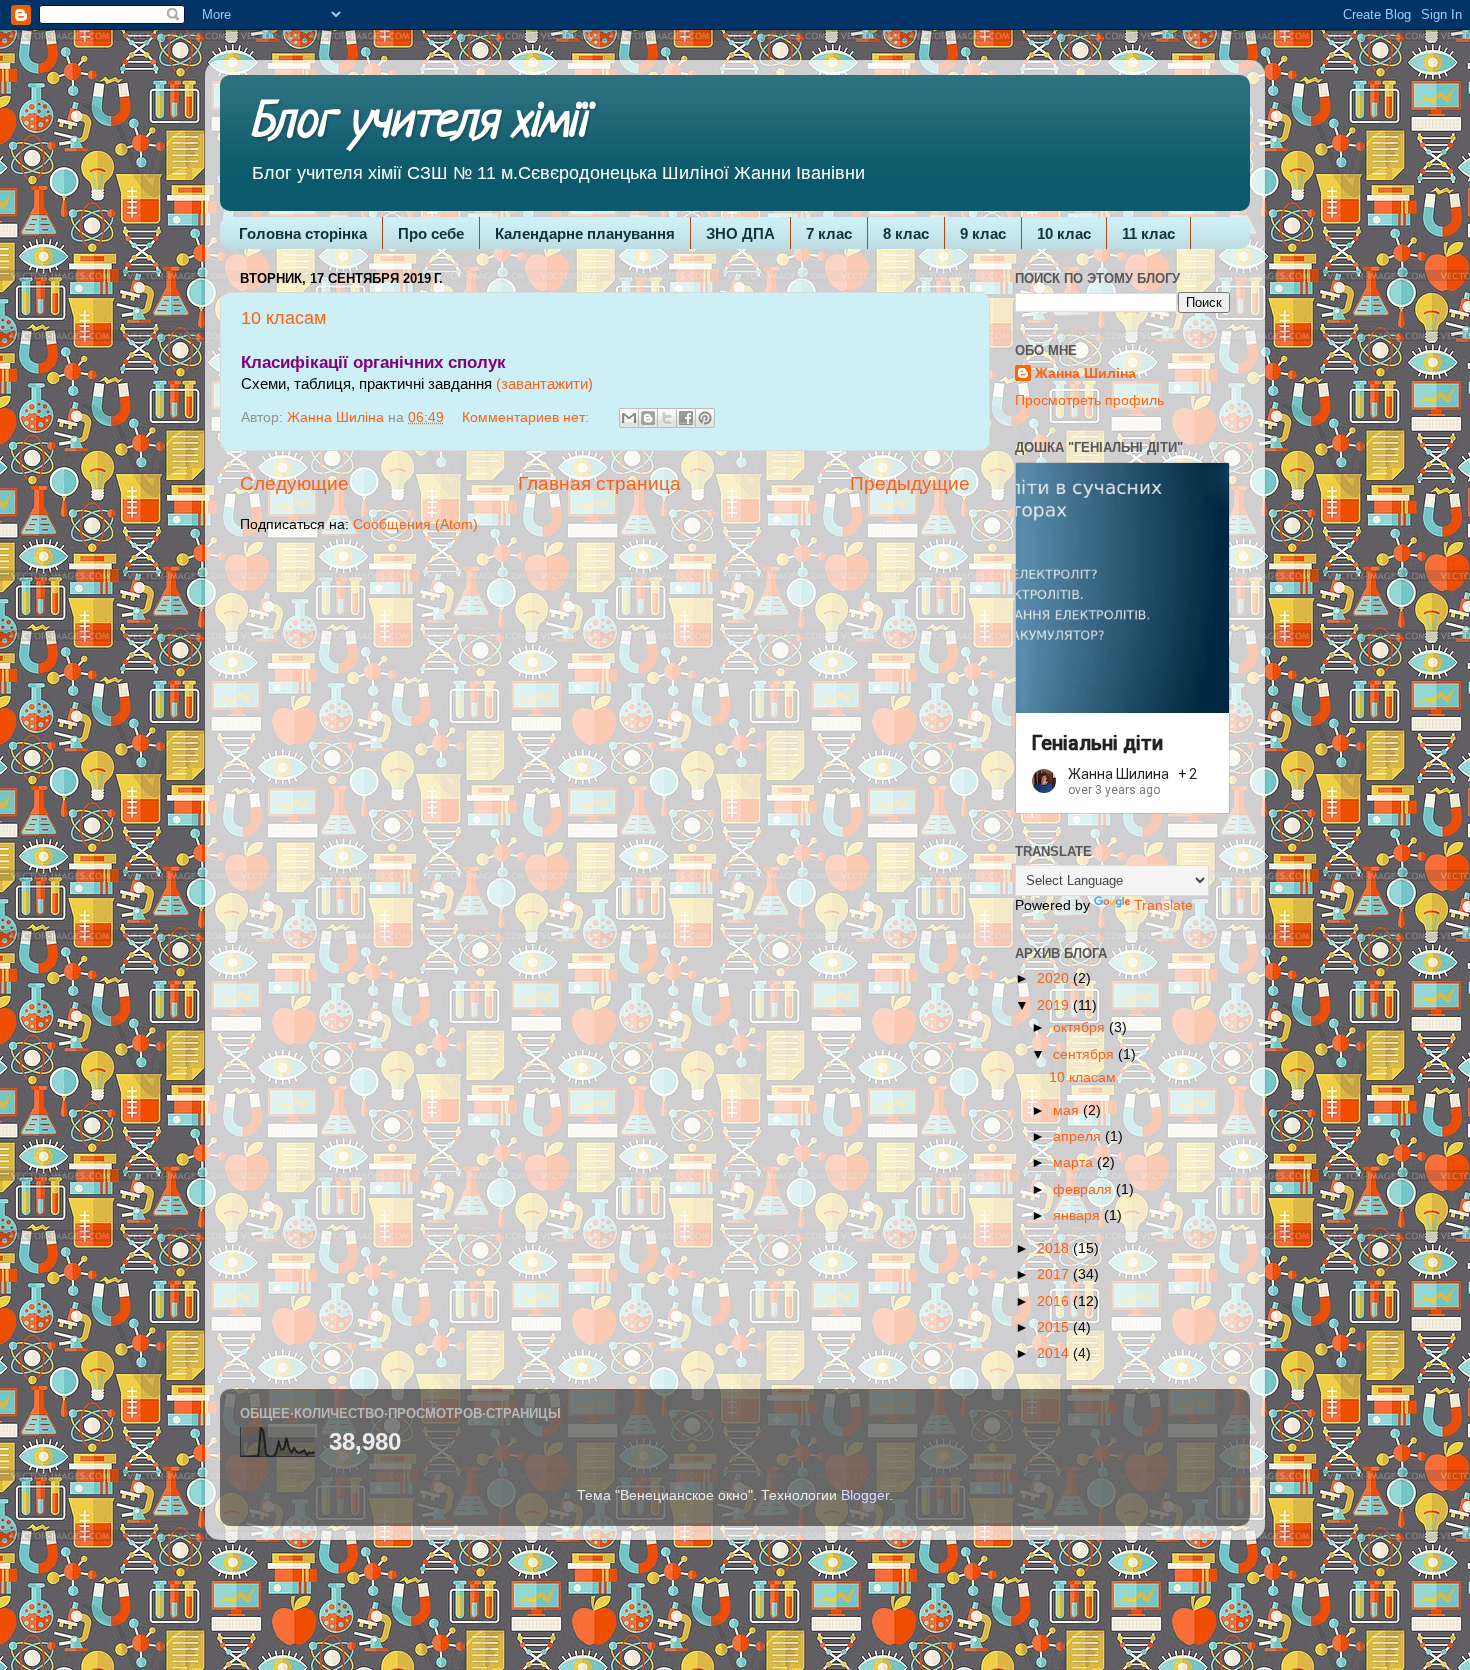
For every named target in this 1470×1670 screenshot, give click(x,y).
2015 (1055, 1327)
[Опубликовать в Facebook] (686, 418)
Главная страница (599, 483)
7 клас (829, 233)
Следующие (294, 483)
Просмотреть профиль (1089, 400)
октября (1081, 1027)
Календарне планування (585, 233)
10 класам (283, 318)
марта (1075, 1162)
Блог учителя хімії (418, 124)
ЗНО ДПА (740, 233)
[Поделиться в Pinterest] (705, 418)
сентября (1085, 1054)
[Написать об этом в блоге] (648, 418)
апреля (1079, 1136)
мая (1068, 1110)
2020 (1055, 978)
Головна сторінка (303, 233)
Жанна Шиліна (1085, 373)
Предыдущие (910, 483)
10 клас (1064, 233)
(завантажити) (544, 384)
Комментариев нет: (527, 417)
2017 (1055, 1274)
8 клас (906, 233)
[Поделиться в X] (667, 418)
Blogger (865, 1495)
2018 (1055, 1248)
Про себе (431, 233)
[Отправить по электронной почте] (629, 418)
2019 (1055, 1005)
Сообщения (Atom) (415, 524)
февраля (1084, 1189)
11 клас (1148, 233)
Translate (1163, 905)
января (1078, 1215)
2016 (1055, 1301)
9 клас (983, 233)
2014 (1055, 1353)
